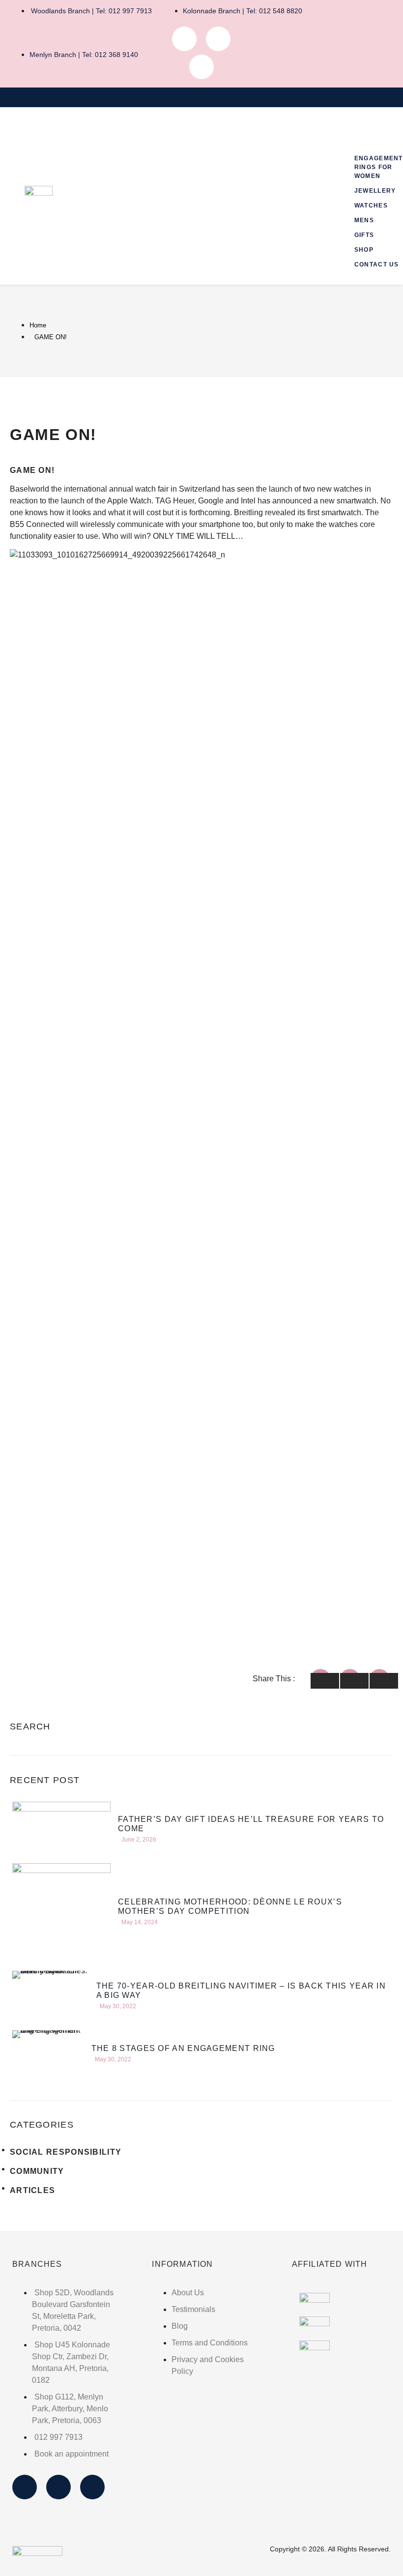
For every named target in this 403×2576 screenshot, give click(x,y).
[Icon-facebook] (184, 39)
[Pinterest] (201, 67)
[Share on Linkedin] (384, 1681)
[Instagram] (218, 39)
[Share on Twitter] (354, 1681)
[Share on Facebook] (325, 1681)
